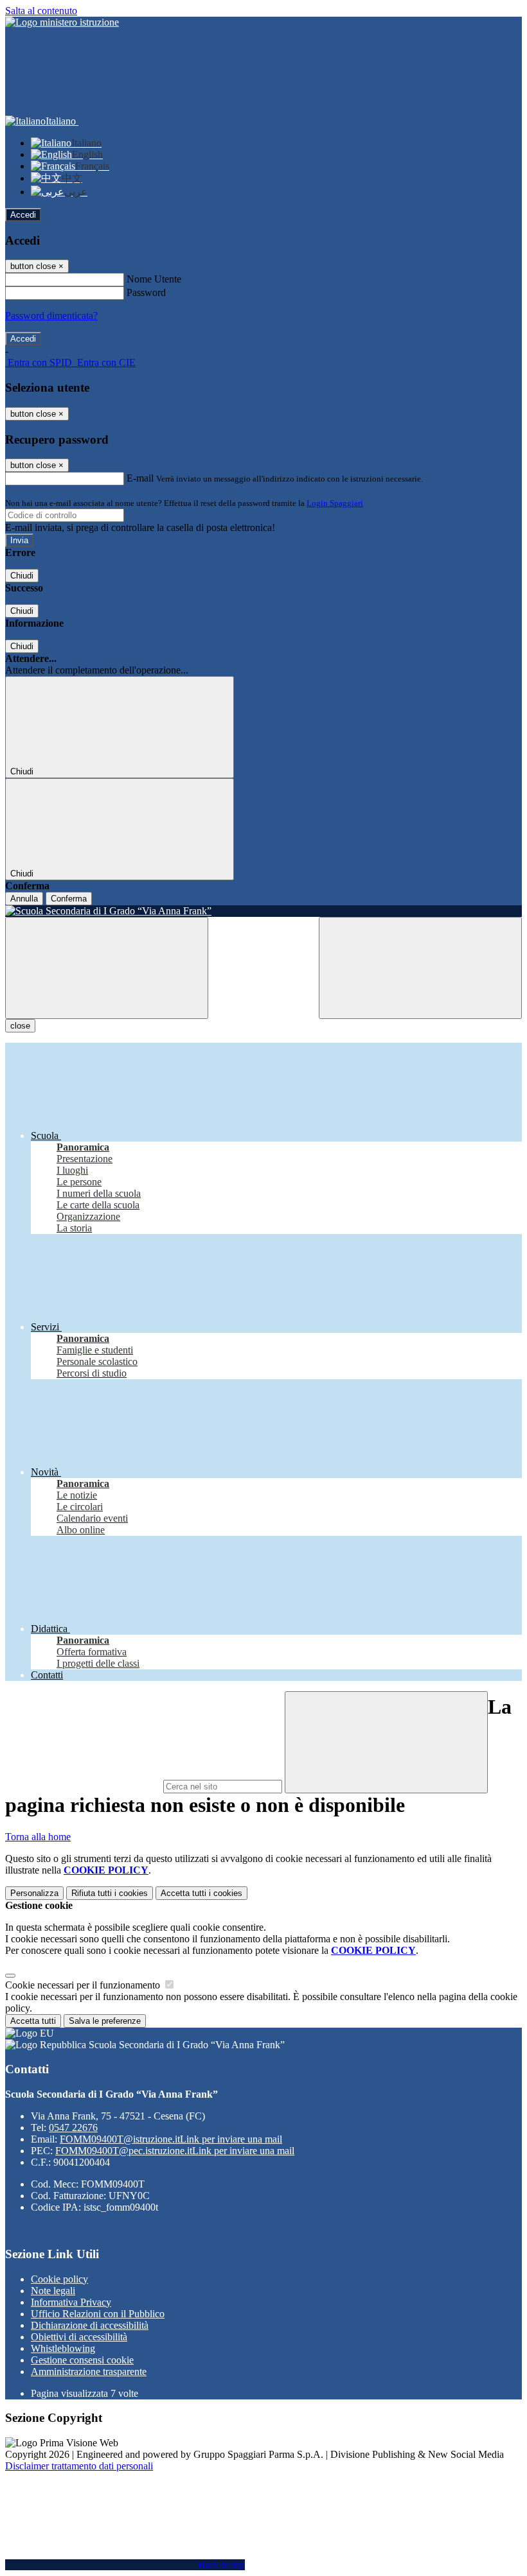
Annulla (24, 899)
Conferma (69, 899)
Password (146, 292)
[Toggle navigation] (107, 968)
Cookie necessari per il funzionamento (84, 1985)
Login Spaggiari (335, 503)
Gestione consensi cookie (82, 2360)
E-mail (140, 478)
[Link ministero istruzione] (62, 22)
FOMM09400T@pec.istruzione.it (175, 2151)
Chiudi (22, 576)
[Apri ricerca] (420, 968)
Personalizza (34, 1893)
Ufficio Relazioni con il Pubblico (98, 2314)
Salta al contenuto (41, 11)
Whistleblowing (63, 2348)
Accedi (23, 215)
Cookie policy (59, 2279)
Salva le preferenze (105, 2021)
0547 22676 (73, 2128)
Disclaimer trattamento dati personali (79, 2466)
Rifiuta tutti (110, 1893)
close (20, 1026)
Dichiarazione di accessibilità (90, 2325)
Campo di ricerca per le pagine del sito (83, 1786)
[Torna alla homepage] (263, 911)
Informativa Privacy (71, 2302)
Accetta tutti (201, 1893)
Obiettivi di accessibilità (79, 2337)
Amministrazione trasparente (89, 2371)
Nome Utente (154, 279)
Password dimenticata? (51, 316)
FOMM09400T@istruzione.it (171, 2139)
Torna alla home (38, 1837)
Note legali (53, 2291)
